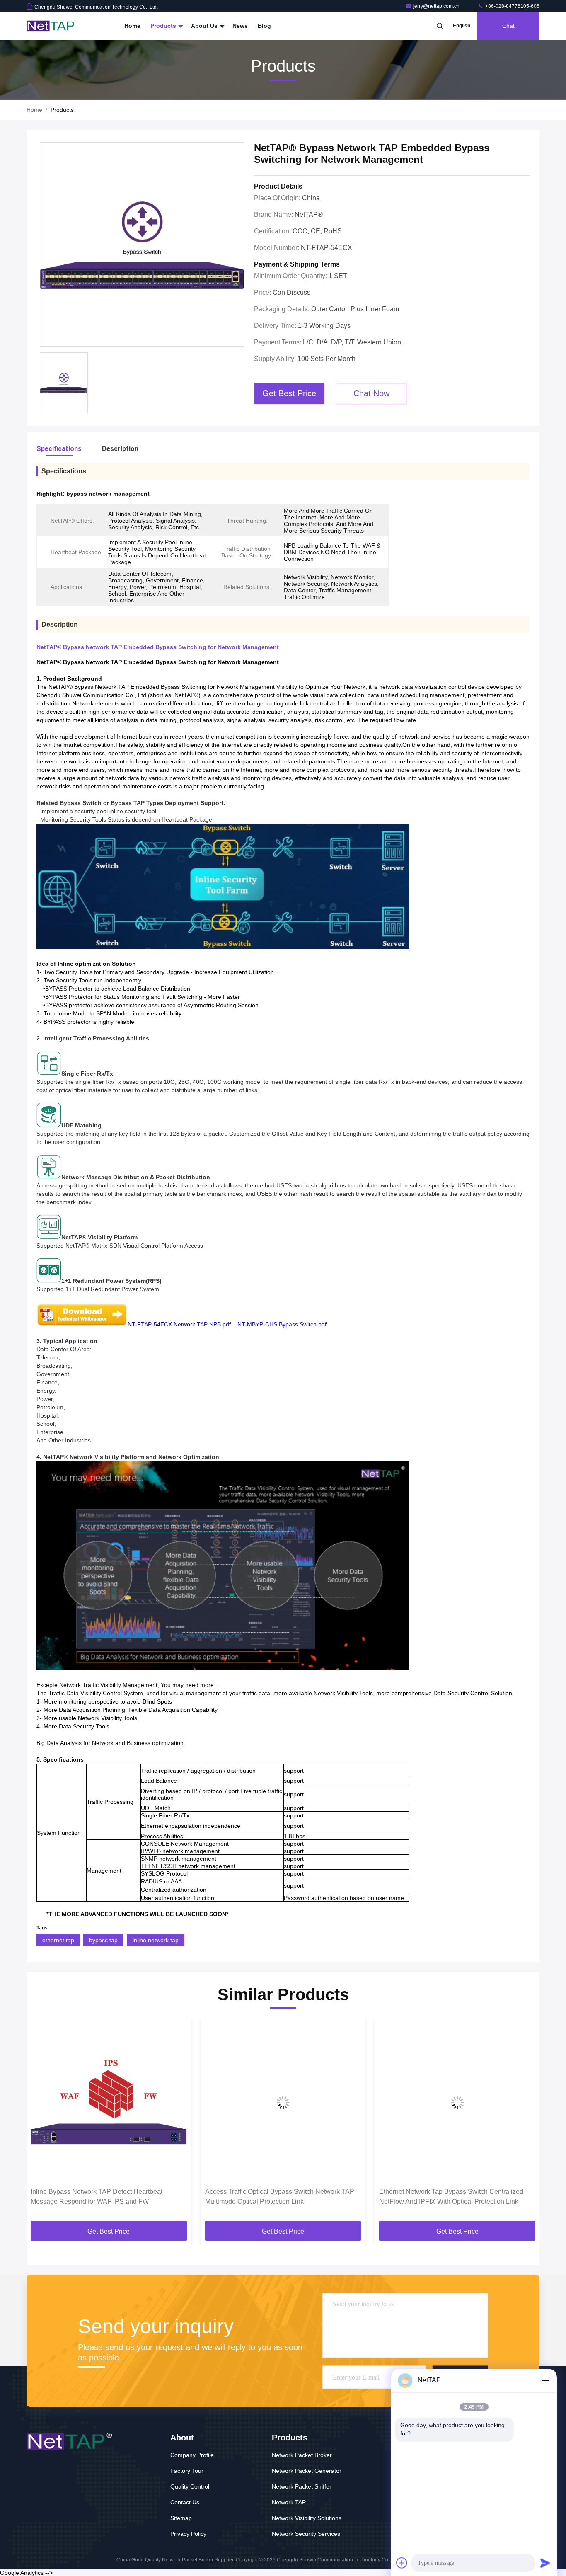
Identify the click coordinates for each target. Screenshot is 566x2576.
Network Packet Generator (307, 2471)
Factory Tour (187, 2471)
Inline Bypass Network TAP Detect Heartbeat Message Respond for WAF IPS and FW (97, 2197)
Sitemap (181, 2518)
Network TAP (289, 2502)
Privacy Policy (188, 2534)
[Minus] (545, 2380)
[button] (41, 2122)
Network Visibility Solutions (307, 2518)
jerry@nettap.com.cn (437, 6)
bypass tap (103, 1940)
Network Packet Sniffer (302, 2486)
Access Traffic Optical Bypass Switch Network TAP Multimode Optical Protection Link (280, 2197)
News (240, 26)
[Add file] (402, 2563)
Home (132, 26)
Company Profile (192, 2455)
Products (164, 26)
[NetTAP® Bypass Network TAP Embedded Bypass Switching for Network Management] (142, 245)
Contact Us (185, 2502)
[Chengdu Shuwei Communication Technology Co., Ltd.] (53, 26)
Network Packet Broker (302, 2455)
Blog (264, 26)
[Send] (545, 2563)
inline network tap (156, 1940)
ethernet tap (58, 1940)
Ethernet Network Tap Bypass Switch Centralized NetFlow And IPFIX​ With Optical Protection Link (451, 2197)
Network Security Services (306, 2534)
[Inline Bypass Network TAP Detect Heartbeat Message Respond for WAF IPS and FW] (109, 2102)
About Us (205, 26)
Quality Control (190, 2486)
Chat (508, 26)
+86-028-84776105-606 (512, 6)
